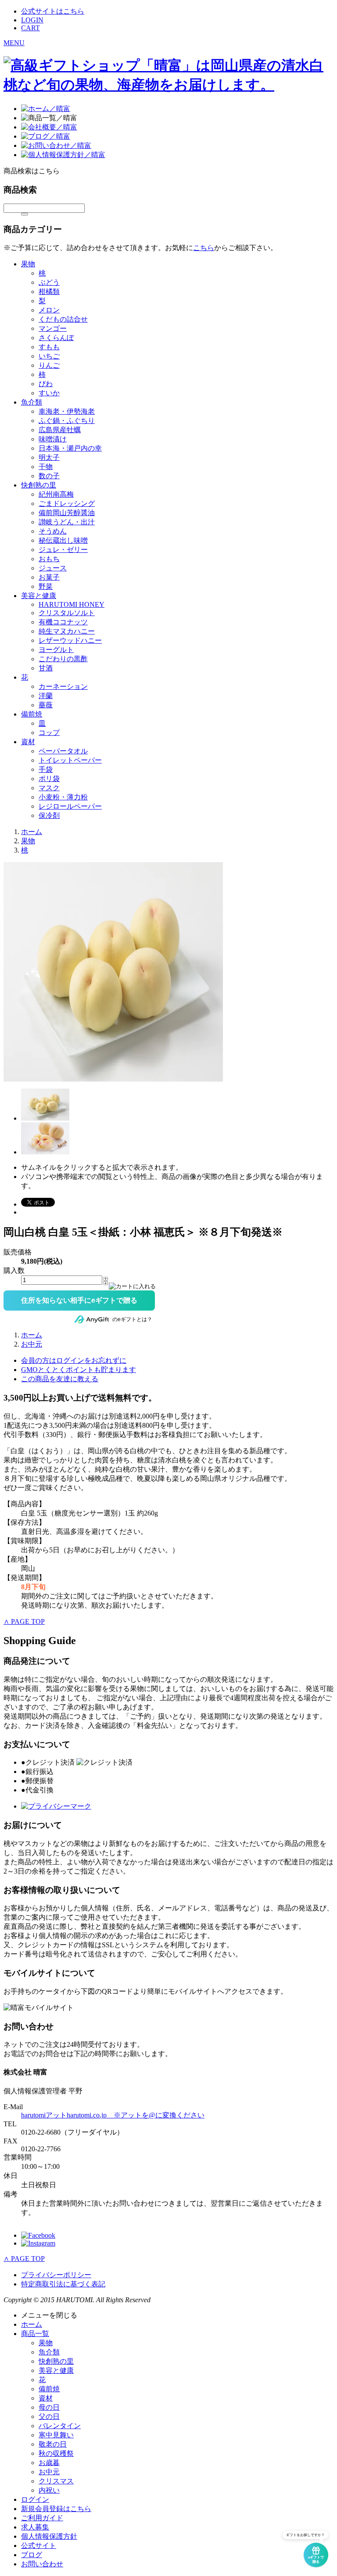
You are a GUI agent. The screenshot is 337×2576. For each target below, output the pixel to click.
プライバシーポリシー (56, 2275)
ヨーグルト (56, 650)
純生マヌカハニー (67, 631)
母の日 (49, 2407)
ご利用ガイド (42, 2518)
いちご (49, 356)
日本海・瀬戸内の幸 (70, 448)
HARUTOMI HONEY (72, 604)
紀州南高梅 (56, 494)
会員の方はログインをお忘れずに (74, 1360)
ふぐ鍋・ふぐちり (67, 421)
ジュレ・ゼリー (63, 550)
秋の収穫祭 (56, 2453)
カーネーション (63, 686)
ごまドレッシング (67, 503)
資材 (28, 742)
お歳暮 (49, 2463)
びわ (46, 384)
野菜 (46, 586)
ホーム (32, 832)
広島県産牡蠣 (60, 430)
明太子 (49, 457)
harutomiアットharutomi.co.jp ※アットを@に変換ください (113, 2115)
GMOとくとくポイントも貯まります (79, 1370)
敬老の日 (53, 2444)
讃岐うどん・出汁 (67, 522)
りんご (49, 365)
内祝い (49, 2490)
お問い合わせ (42, 2564)
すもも (49, 347)
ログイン (35, 2499)
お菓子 (49, 577)
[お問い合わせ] (56, 145)
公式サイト (39, 2546)
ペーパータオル (63, 751)
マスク (49, 788)
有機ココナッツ (63, 622)
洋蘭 (46, 696)
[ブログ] (46, 136)
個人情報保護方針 (49, 2536)
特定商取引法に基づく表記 (63, 2284)
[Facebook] (38, 2235)
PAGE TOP (24, 1621)
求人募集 (35, 2527)
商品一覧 (35, 2334)
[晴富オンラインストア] (168, 85)
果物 (28, 264)
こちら (204, 248)
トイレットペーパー (70, 760)
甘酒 (46, 668)
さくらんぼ (56, 338)
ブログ (32, 2555)
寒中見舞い (56, 2435)
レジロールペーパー (70, 806)
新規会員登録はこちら (56, 2509)
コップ (49, 733)
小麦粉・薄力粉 (63, 797)
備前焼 (32, 714)
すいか (49, 393)
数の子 (49, 476)
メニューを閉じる (49, 2315)
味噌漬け (53, 439)
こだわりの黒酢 (63, 659)
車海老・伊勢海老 (67, 411)
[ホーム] (46, 109)
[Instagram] (38, 2243)
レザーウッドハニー (70, 640)
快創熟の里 (39, 485)
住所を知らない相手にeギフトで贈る (79, 1300)
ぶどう (49, 282)
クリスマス (56, 2481)
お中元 (32, 1344)
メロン (49, 310)
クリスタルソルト (67, 613)
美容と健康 (39, 596)
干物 (46, 467)
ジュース (53, 568)
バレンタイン (60, 2426)
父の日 (49, 2417)
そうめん (53, 531)
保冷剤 (49, 815)
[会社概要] (49, 127)
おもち (49, 559)
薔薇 (46, 705)
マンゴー (53, 328)
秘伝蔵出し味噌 (63, 540)
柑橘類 (49, 292)
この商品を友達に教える (60, 1379)
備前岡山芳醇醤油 (67, 513)
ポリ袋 (49, 779)
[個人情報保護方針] (63, 155)
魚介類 (32, 402)
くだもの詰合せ (63, 319)
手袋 (46, 769)
